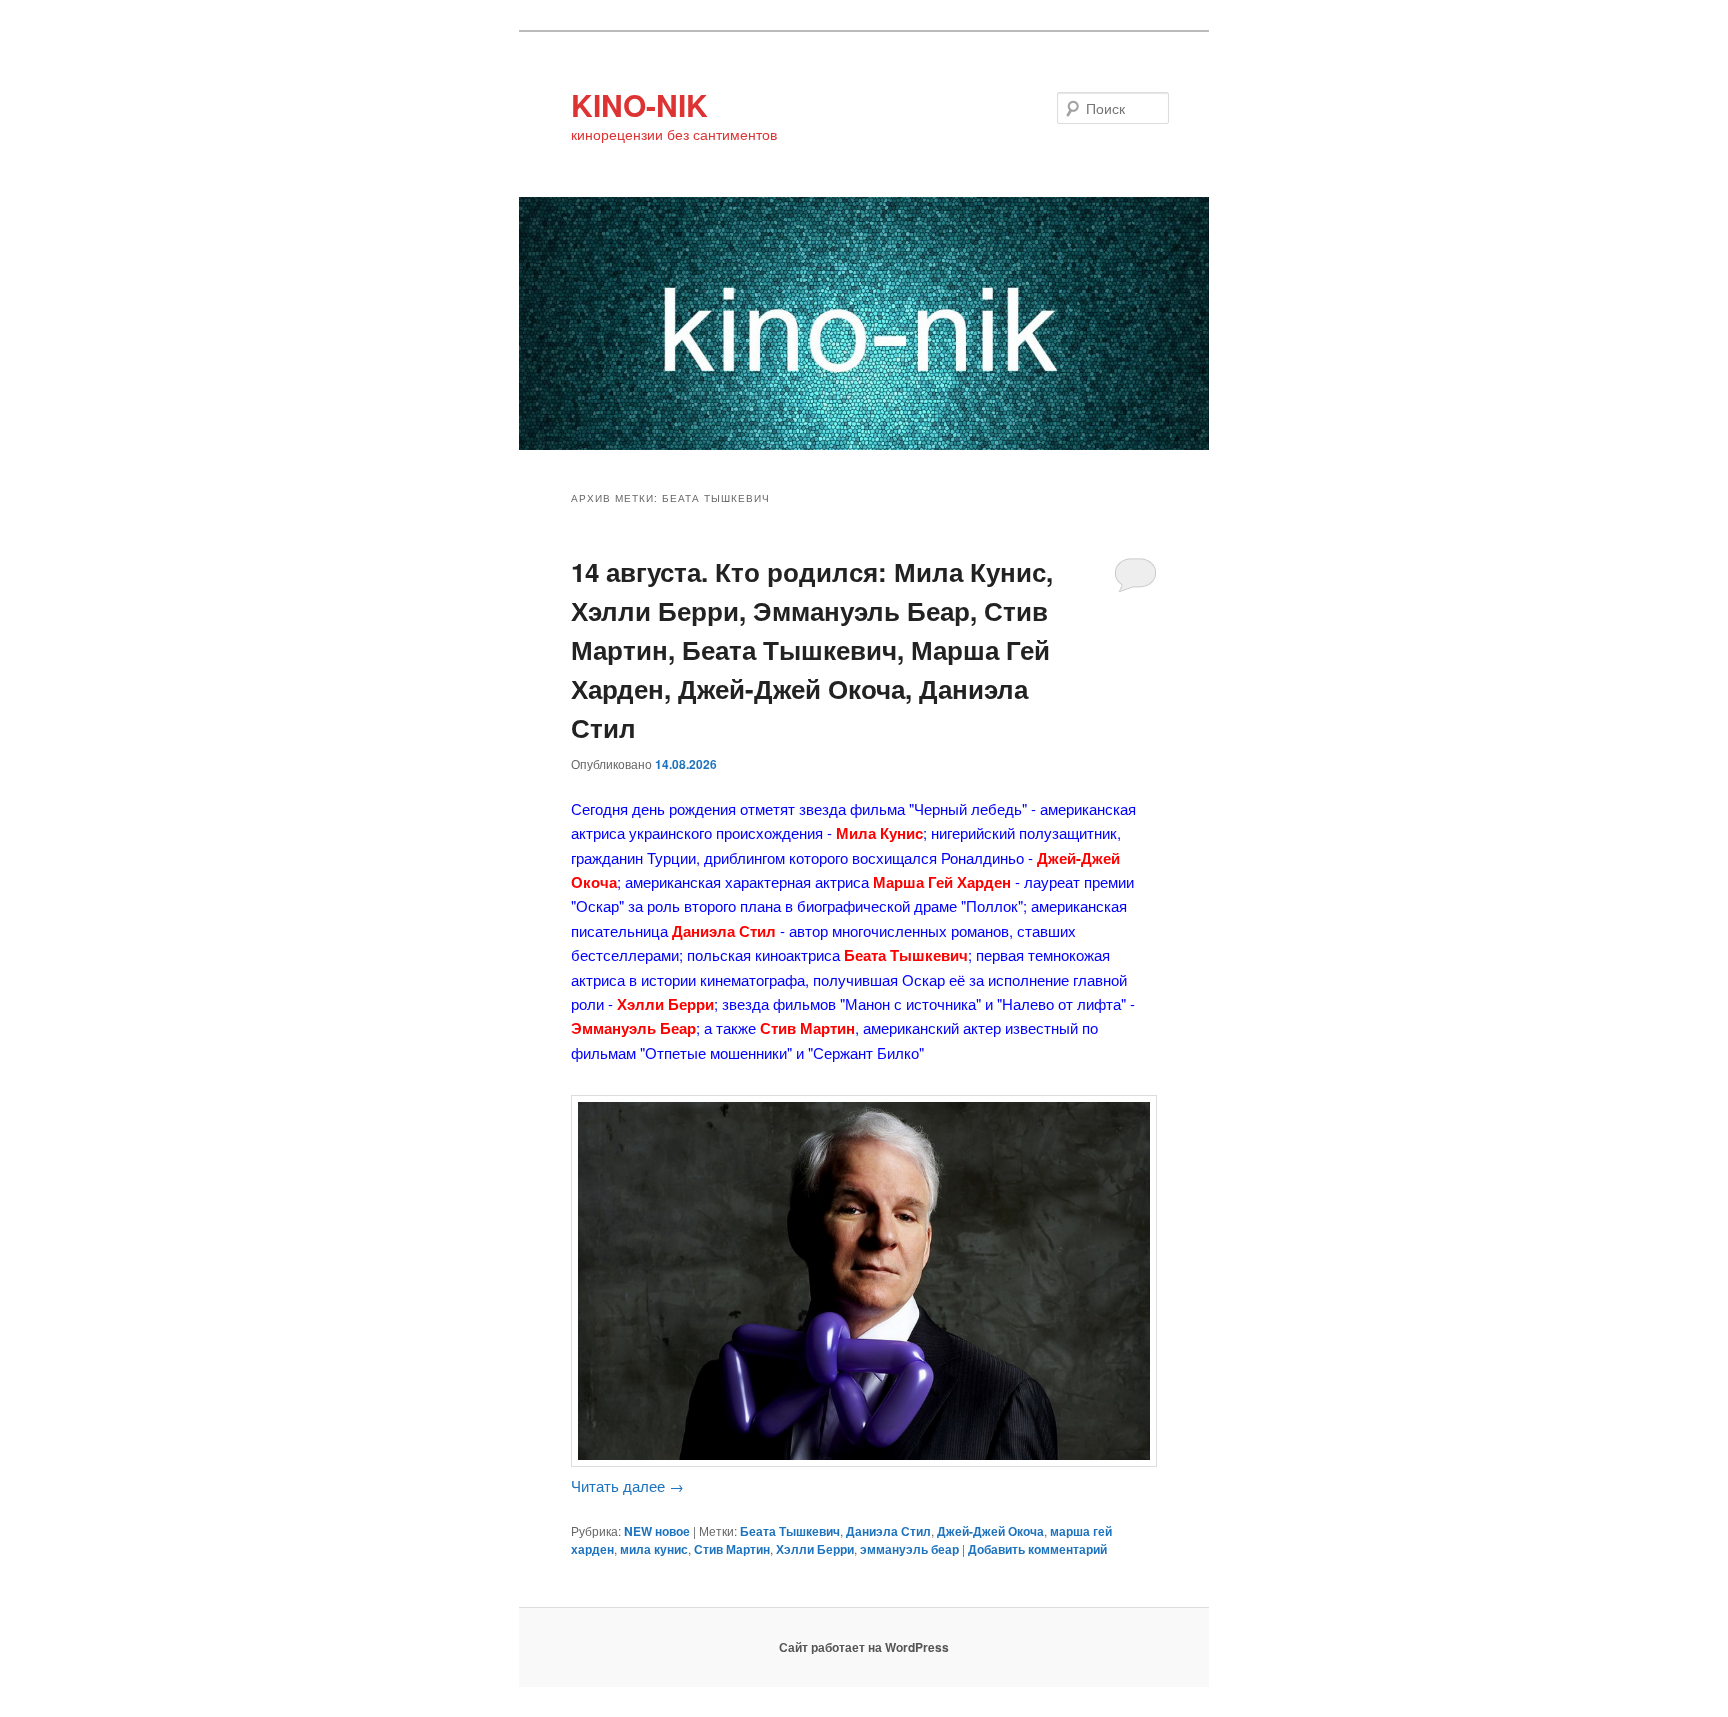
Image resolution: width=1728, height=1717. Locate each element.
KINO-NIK (639, 104)
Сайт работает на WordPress (864, 1647)
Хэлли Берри (815, 1549)
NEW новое (657, 1531)
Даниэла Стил (888, 1531)
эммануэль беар (909, 1549)
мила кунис (654, 1549)
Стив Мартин (732, 1549)
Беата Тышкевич (790, 1531)
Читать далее (627, 1485)
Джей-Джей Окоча (990, 1531)
